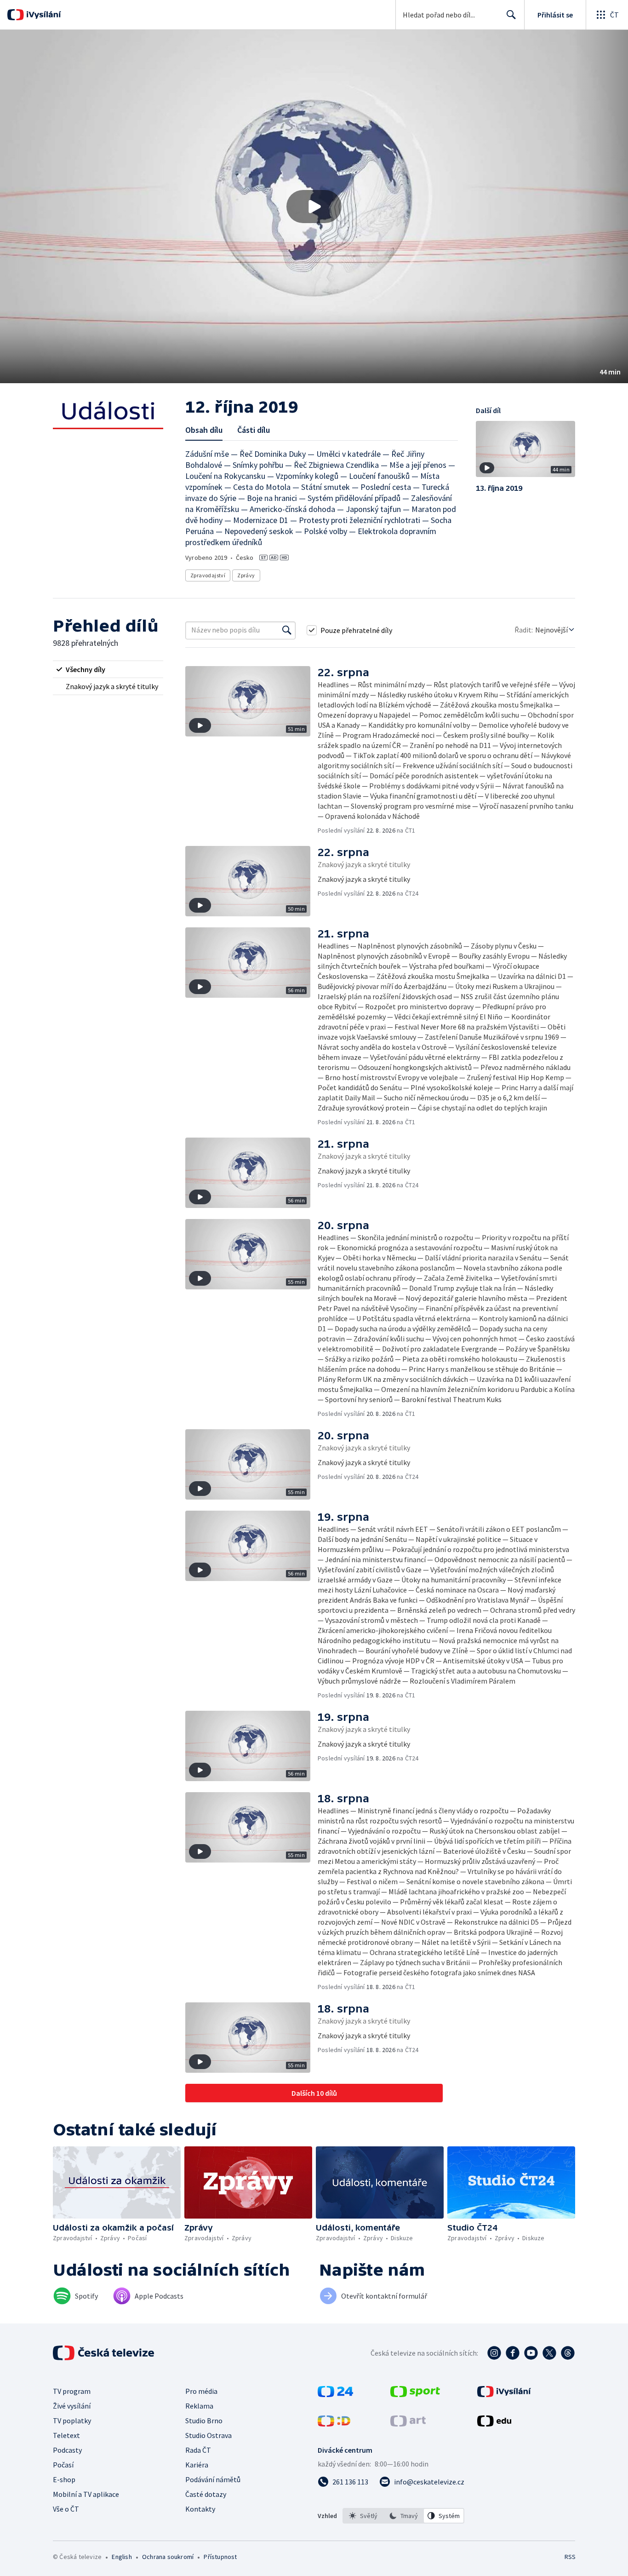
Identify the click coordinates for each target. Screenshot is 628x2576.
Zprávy (246, 575)
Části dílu (254, 430)
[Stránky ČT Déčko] (334, 2424)
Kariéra (197, 2465)
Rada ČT (198, 2450)
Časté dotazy (206, 2494)
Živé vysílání (72, 2406)
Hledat (511, 15)
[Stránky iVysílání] (504, 2394)
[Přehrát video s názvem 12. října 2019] (314, 207)
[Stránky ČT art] (408, 2424)
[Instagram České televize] (494, 2353)
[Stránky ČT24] (335, 2394)
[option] (363, 2516)
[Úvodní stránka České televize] (104, 2353)
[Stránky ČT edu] (494, 2424)
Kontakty (200, 2509)
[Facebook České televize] (513, 2353)
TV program (72, 2391)
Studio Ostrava (208, 2435)
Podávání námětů (213, 2479)
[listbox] (403, 2516)
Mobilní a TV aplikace (86, 2494)
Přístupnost (220, 2557)
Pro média (201, 2391)
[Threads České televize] (568, 2353)
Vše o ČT (66, 2509)
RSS (570, 2557)
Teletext (66, 2435)
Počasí (63, 2465)
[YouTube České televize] (531, 2353)
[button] (314, 207)
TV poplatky (72, 2421)
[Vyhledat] (287, 630)
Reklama (199, 2406)
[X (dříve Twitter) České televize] (549, 2353)
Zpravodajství (208, 575)
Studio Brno (204, 2421)
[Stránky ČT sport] (415, 2394)
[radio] (108, 669)
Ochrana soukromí (168, 2557)
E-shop (64, 2479)
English (122, 2557)
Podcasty (67, 2450)
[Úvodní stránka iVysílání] (43, 15)
